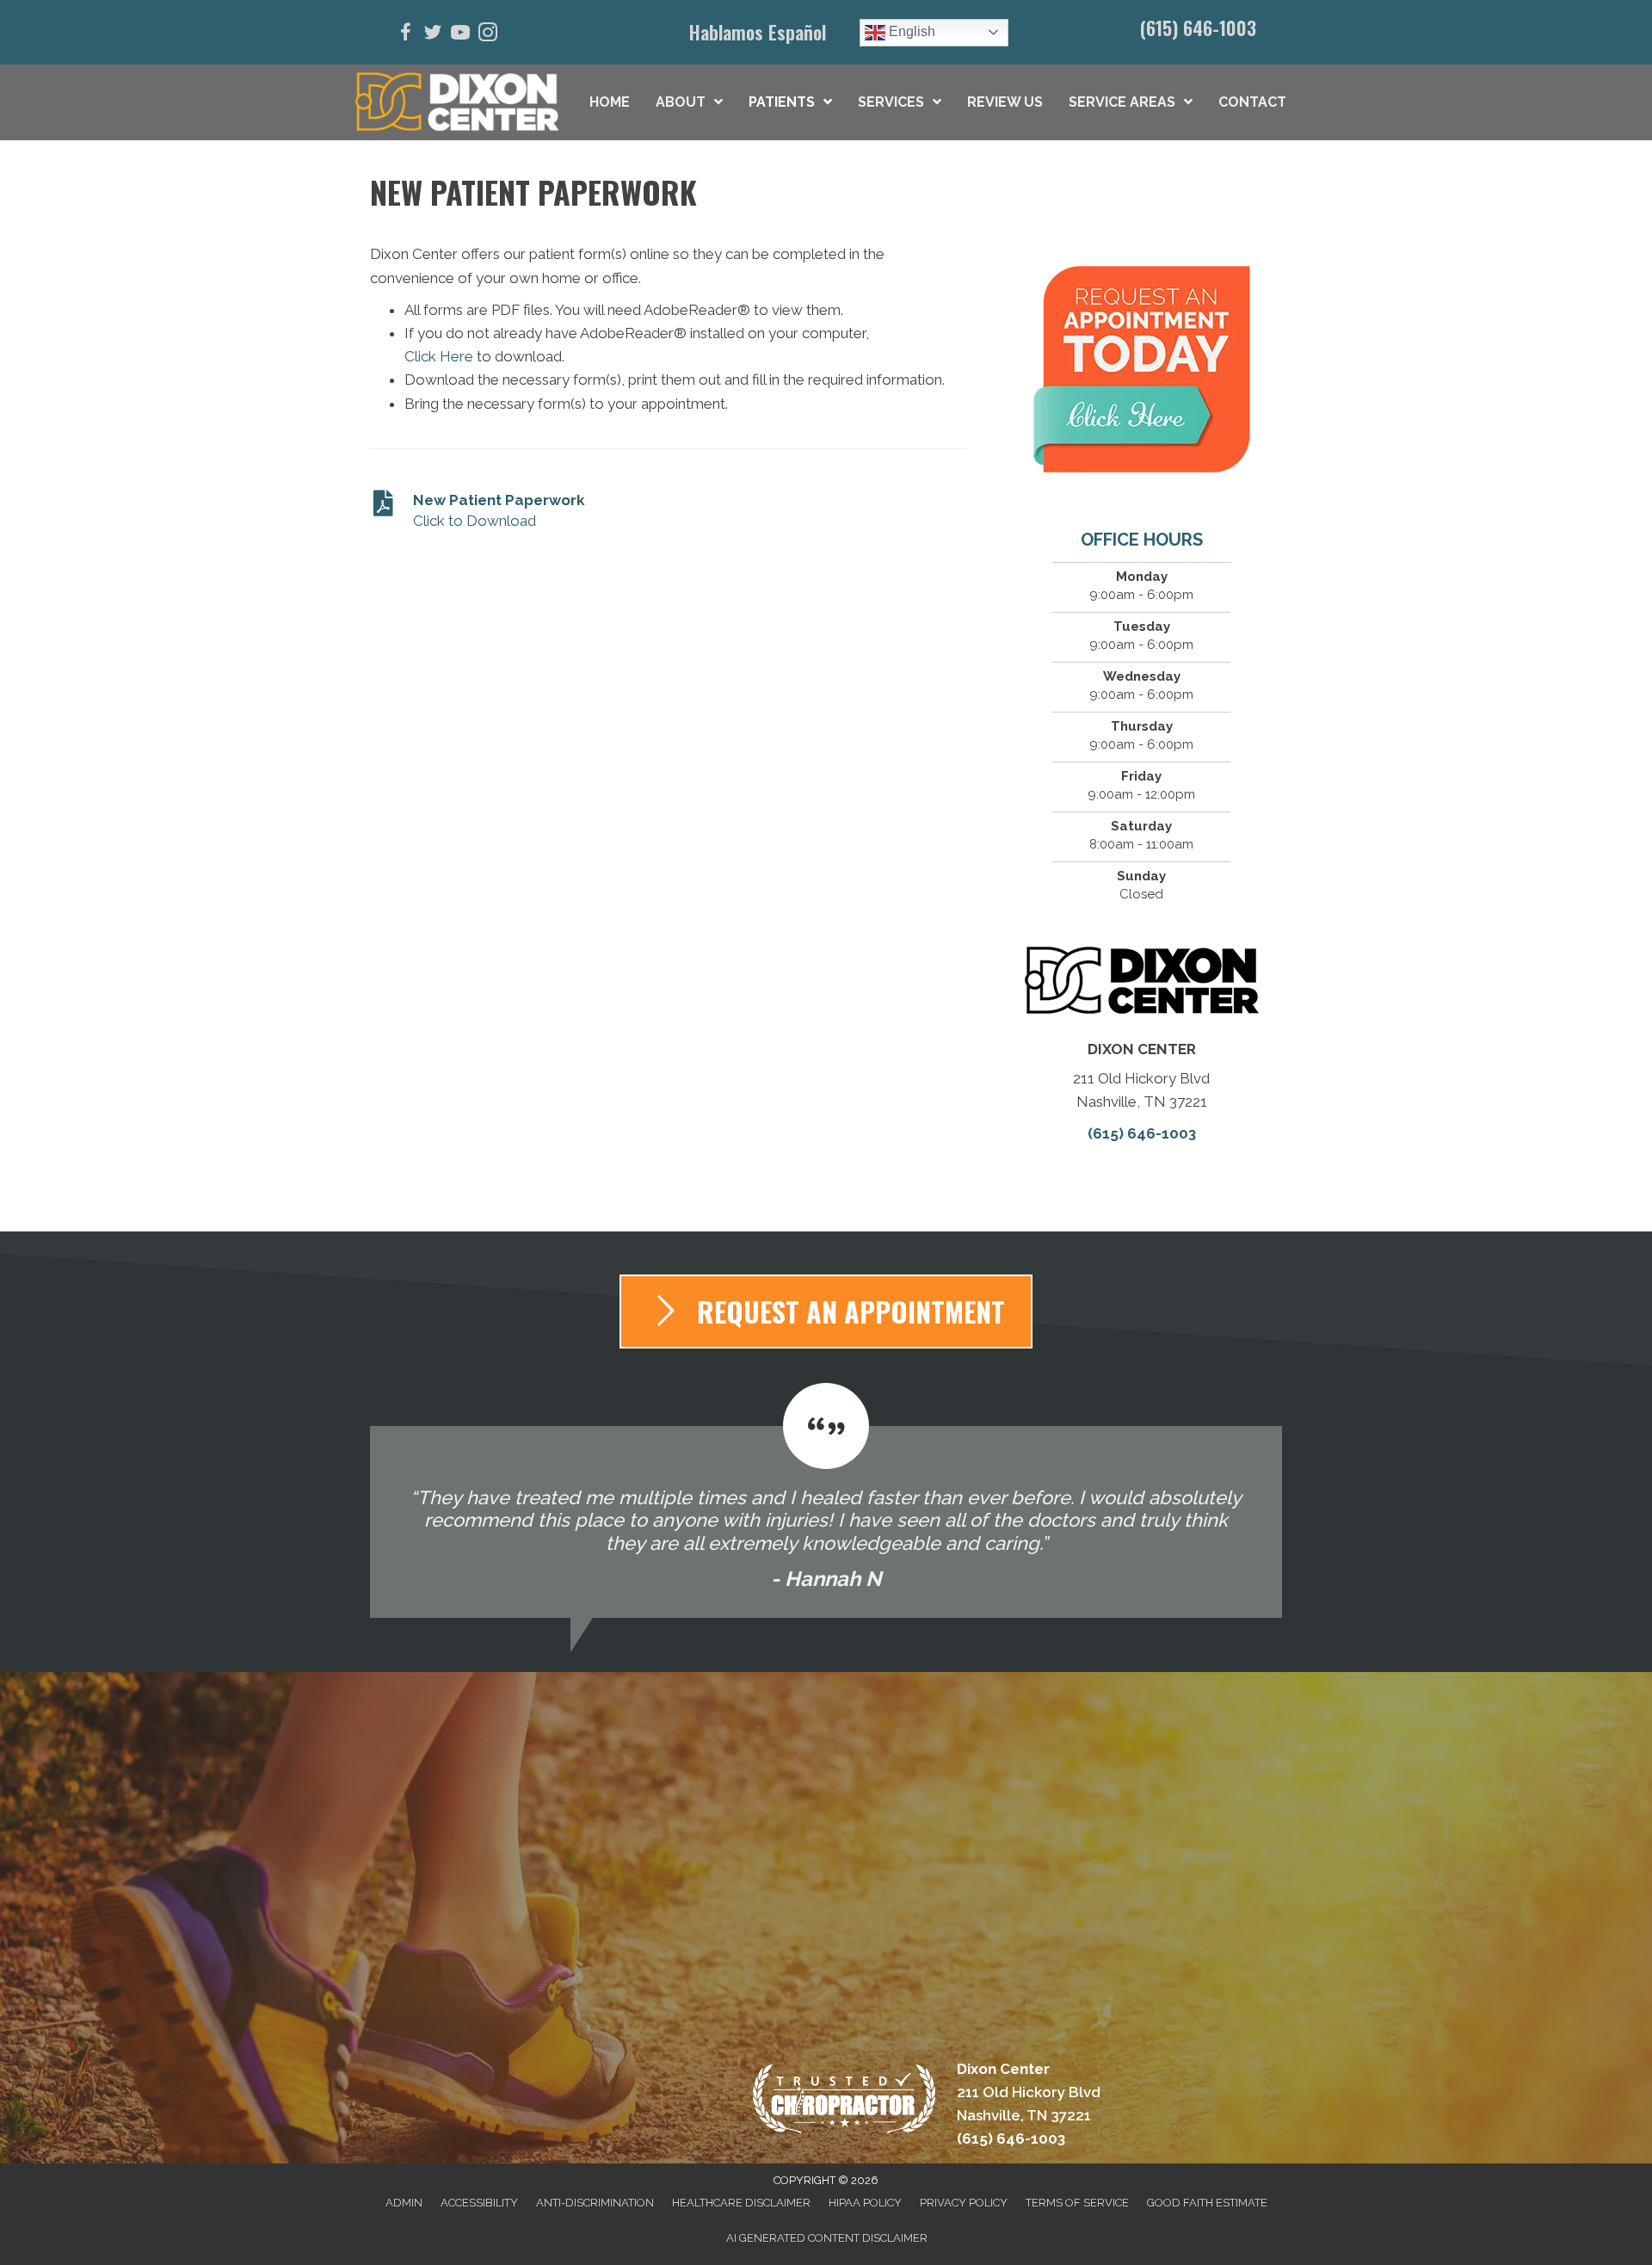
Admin (404, 2203)
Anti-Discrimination (595, 2203)
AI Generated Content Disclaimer (827, 2238)
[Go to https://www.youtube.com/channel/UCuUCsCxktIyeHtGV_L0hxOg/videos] (460, 35)
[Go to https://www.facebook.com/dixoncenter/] (405, 35)
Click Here (439, 356)
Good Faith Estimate (1207, 2203)
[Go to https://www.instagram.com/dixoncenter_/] (488, 35)
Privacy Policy (964, 2203)
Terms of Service (1077, 2203)
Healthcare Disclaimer (741, 2203)
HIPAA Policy (865, 2203)
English (910, 31)
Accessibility (479, 2203)
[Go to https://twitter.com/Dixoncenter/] (433, 35)
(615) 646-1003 (1198, 28)
